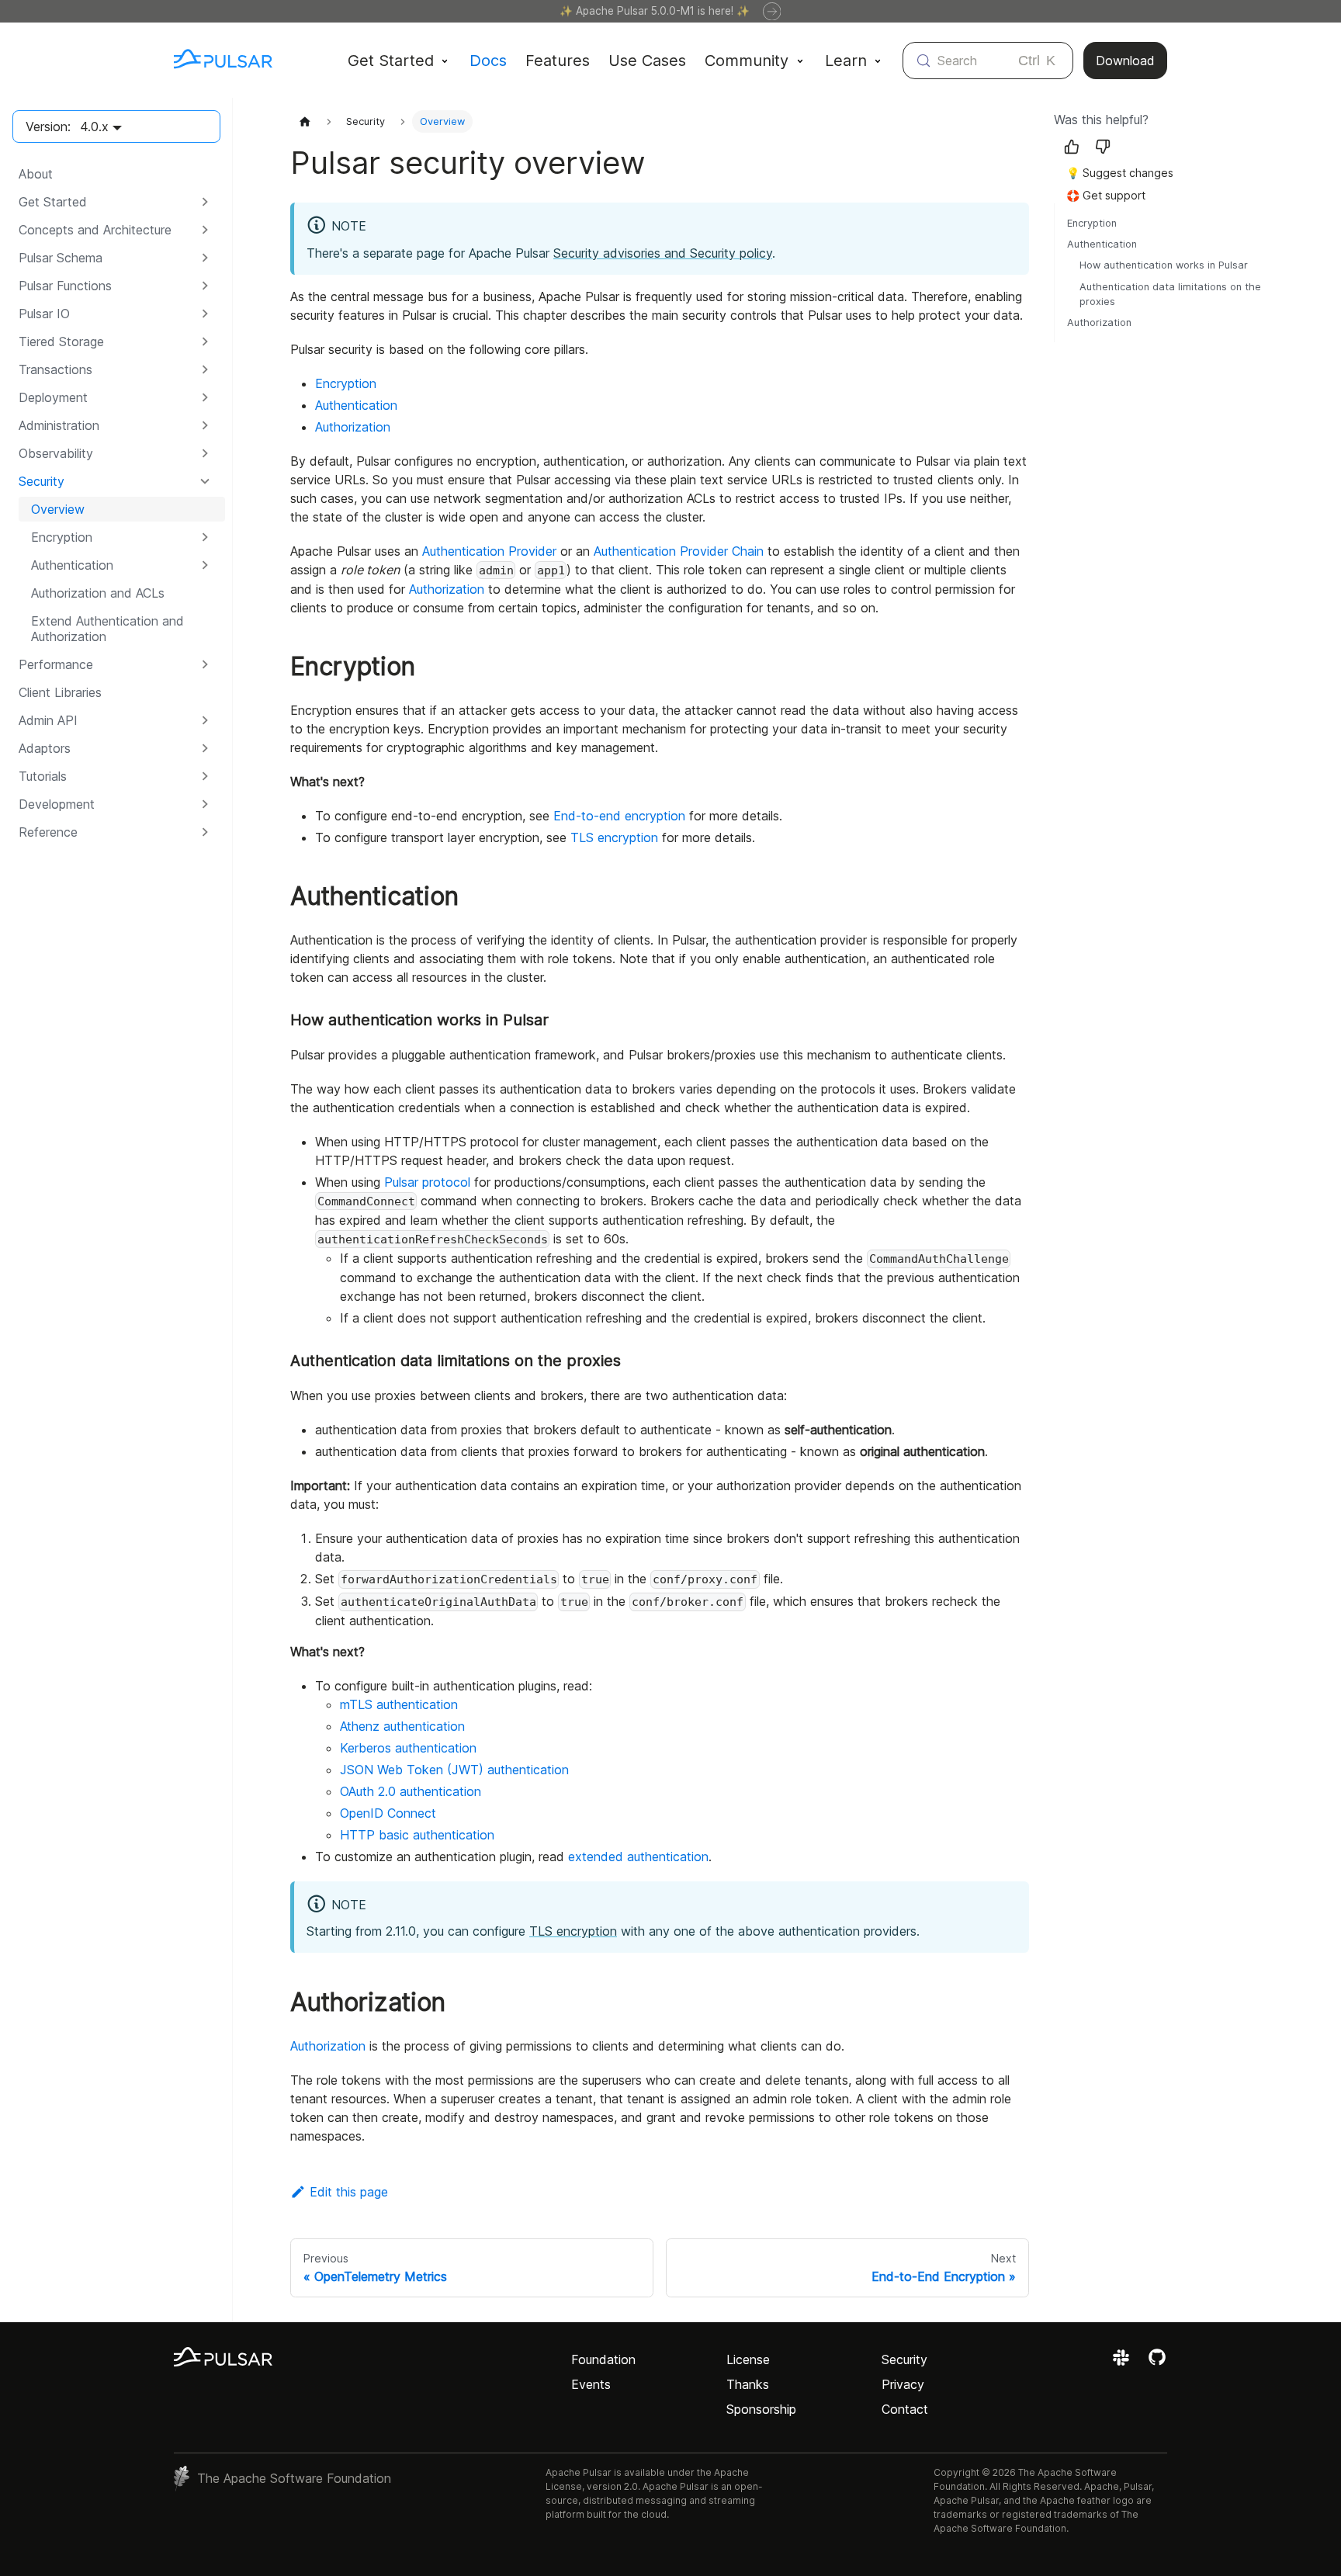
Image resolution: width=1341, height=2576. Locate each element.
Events (591, 2384)
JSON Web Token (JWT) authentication (454, 1770)
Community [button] (747, 61)
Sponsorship (761, 2409)
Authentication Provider (489, 551)
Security (904, 2359)
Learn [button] (846, 61)
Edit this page (349, 2192)
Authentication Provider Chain (679, 551)
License (748, 2359)
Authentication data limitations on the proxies (1170, 294)
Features (558, 61)
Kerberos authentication (408, 1748)
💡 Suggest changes (1120, 173)
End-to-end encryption (619, 816)
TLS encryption (614, 837)
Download (1125, 61)
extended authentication (638, 1857)
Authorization (353, 427)
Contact (905, 2409)
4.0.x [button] (94, 127)
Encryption (346, 383)
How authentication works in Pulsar (1164, 265)
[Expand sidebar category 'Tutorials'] (205, 776)
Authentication (356, 405)
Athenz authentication (402, 1726)
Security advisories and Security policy (663, 253)
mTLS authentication (399, 1704)
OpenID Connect (388, 1813)
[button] (116, 230)
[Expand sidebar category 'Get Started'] (205, 202)
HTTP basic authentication (417, 1835)
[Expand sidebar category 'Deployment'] (205, 397)
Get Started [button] (391, 61)
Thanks (748, 2384)
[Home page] (305, 121)
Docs (488, 61)
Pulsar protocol (427, 1182)
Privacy (903, 2384)
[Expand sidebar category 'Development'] (205, 804)
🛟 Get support (1106, 195)
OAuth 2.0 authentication (411, 1791)
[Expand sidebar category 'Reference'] (205, 832)
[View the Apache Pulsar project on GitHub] (1157, 2363)
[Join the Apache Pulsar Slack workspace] (1123, 2363)
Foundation (603, 2359)
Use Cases (647, 61)
